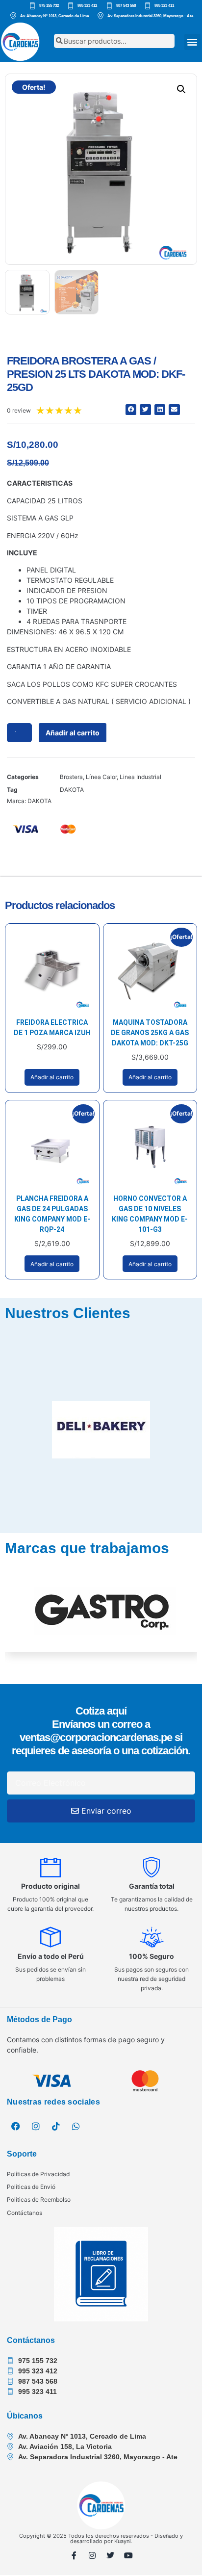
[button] (192, 42)
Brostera (71, 777)
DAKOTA (72, 790)
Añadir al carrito (73, 733)
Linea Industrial (140, 777)
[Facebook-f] (74, 2555)
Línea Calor (101, 777)
